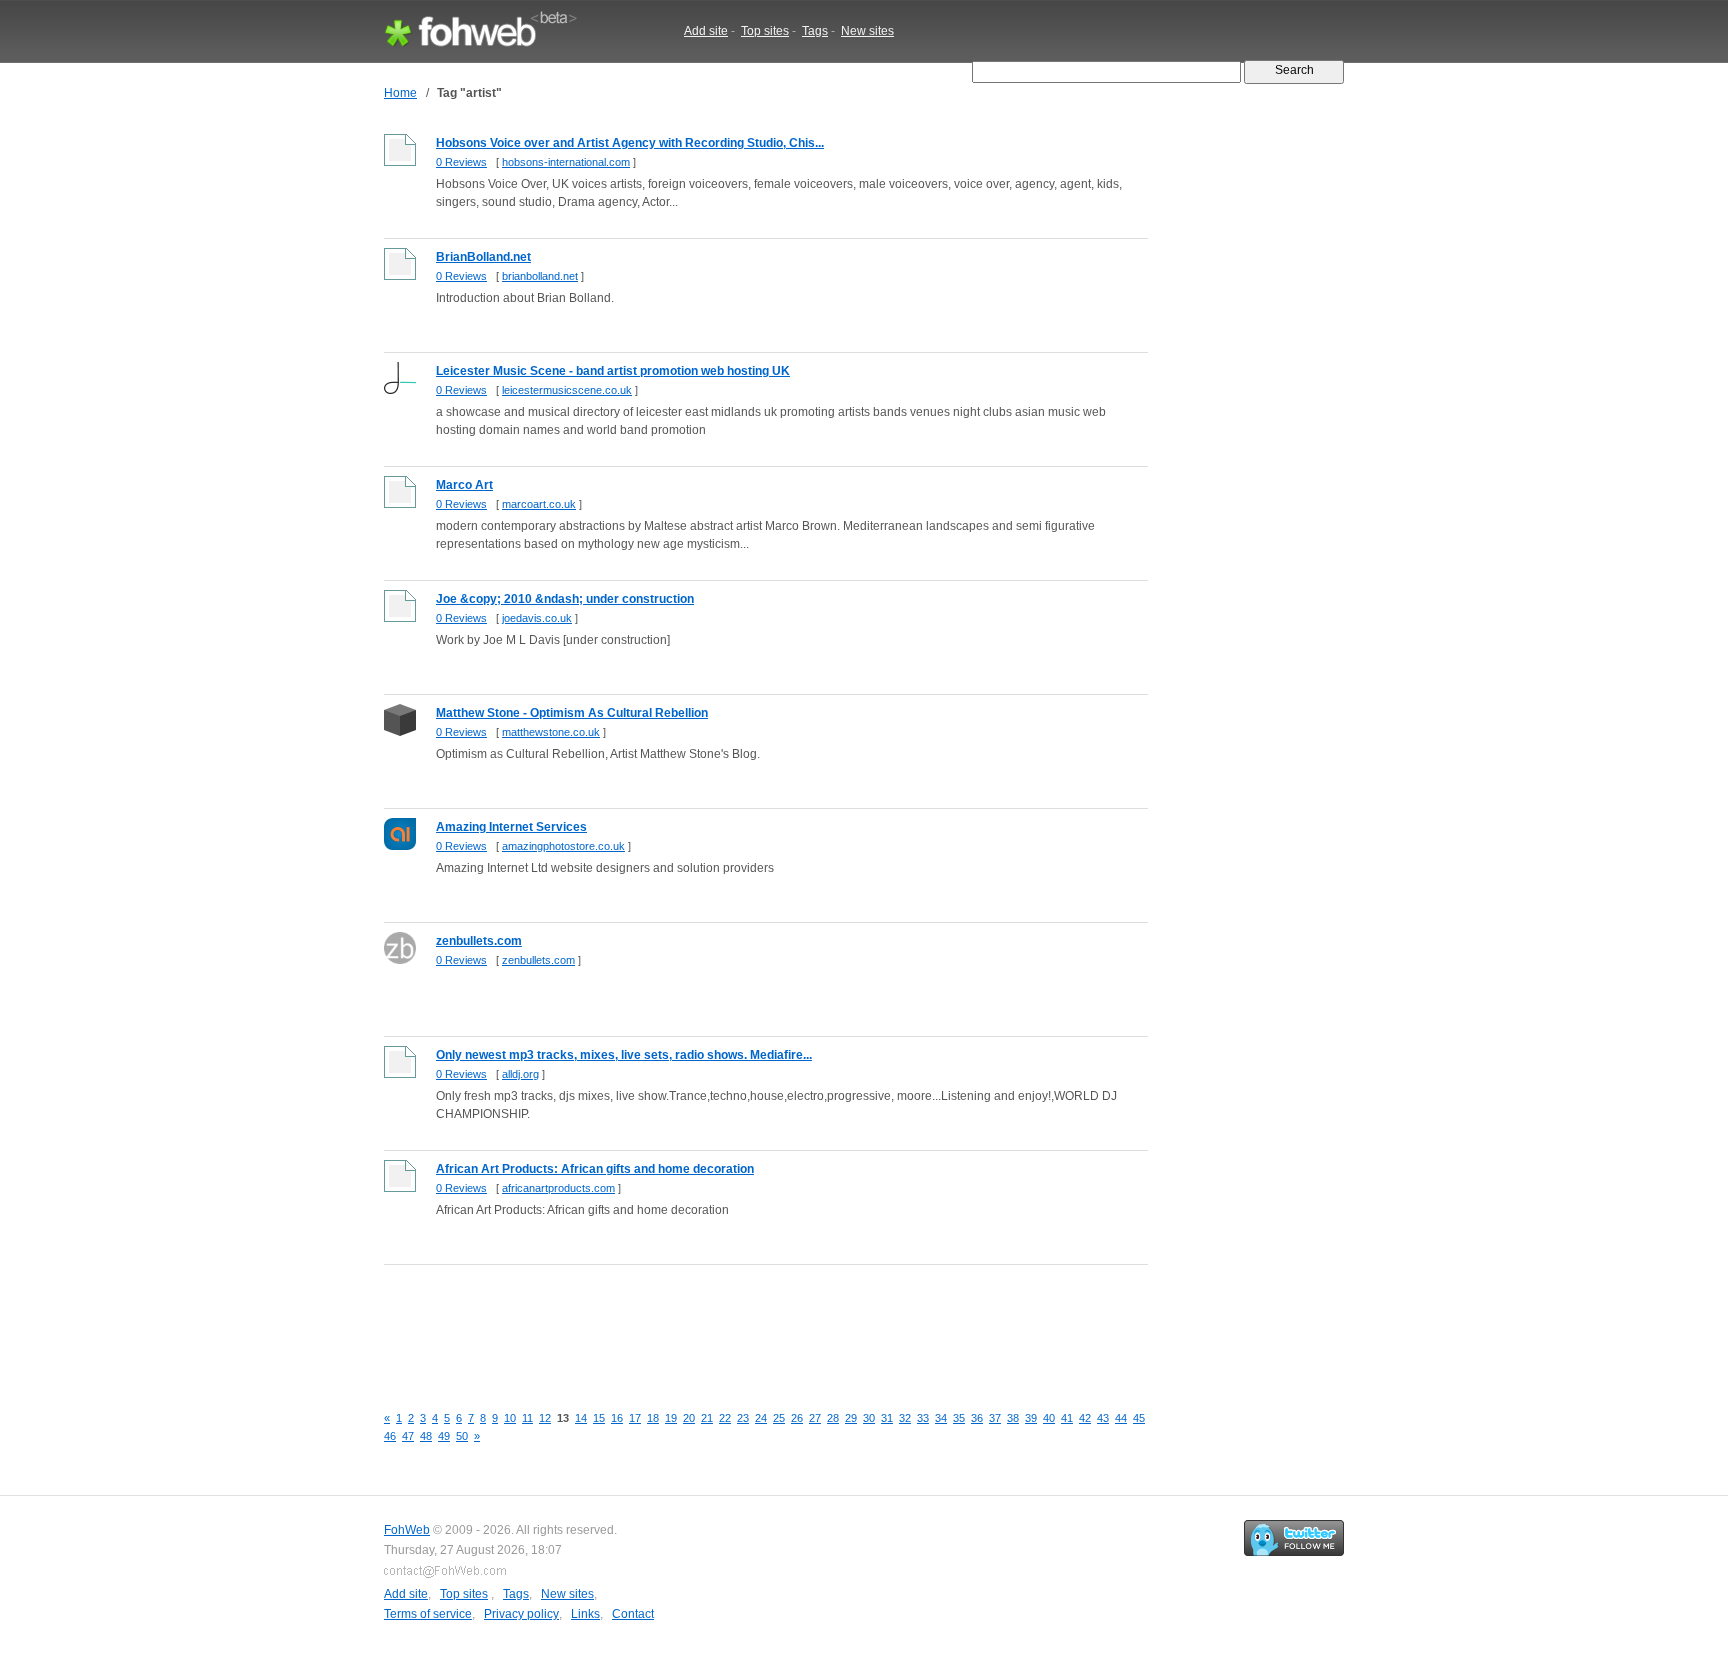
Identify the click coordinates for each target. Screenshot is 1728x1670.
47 (408, 1436)
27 (815, 1418)
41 (1067, 1418)
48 (426, 1436)
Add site (706, 31)
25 (779, 1418)
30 (869, 1418)
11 (527, 1418)
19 (671, 1418)
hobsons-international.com (566, 162)
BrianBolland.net (483, 257)
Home (400, 93)
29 (851, 1418)
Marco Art (464, 485)
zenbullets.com (479, 941)
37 (995, 1418)
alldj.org (520, 1074)
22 (725, 1418)
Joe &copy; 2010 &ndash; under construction (565, 599)
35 (959, 1418)
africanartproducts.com (558, 1188)
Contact (633, 1614)
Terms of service (428, 1614)
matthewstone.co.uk (551, 732)
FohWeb (407, 1530)
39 (1031, 1418)
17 (635, 1418)
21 (707, 1418)
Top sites (765, 31)
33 (923, 1418)
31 (887, 1418)
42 (1085, 1418)
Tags (815, 31)
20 (689, 1418)
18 (653, 1418)
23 (743, 1418)
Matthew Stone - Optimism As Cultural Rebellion (572, 713)
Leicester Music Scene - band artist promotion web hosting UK (613, 371)
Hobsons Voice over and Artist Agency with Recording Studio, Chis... (630, 143)
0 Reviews (461, 162)
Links (585, 1614)
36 (977, 1418)
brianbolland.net (540, 276)
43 (1103, 1418)
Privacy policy (521, 1614)
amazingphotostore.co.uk (563, 846)
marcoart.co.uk (539, 504)
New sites (867, 31)
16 (617, 1418)
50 (462, 1436)
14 (581, 1418)
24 (761, 1418)
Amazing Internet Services (511, 827)
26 (797, 1418)
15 (599, 1418)
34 (941, 1418)
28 (833, 1418)
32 (905, 1418)
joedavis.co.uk (537, 618)
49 (444, 1436)
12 (545, 1418)
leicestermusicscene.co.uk (567, 390)
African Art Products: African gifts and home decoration (595, 1169)
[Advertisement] (748, 1323)
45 (1139, 1418)
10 (510, 1418)
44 (1121, 1418)
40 (1049, 1418)
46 (390, 1436)
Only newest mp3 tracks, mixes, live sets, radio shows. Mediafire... (624, 1055)
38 (1013, 1418)
